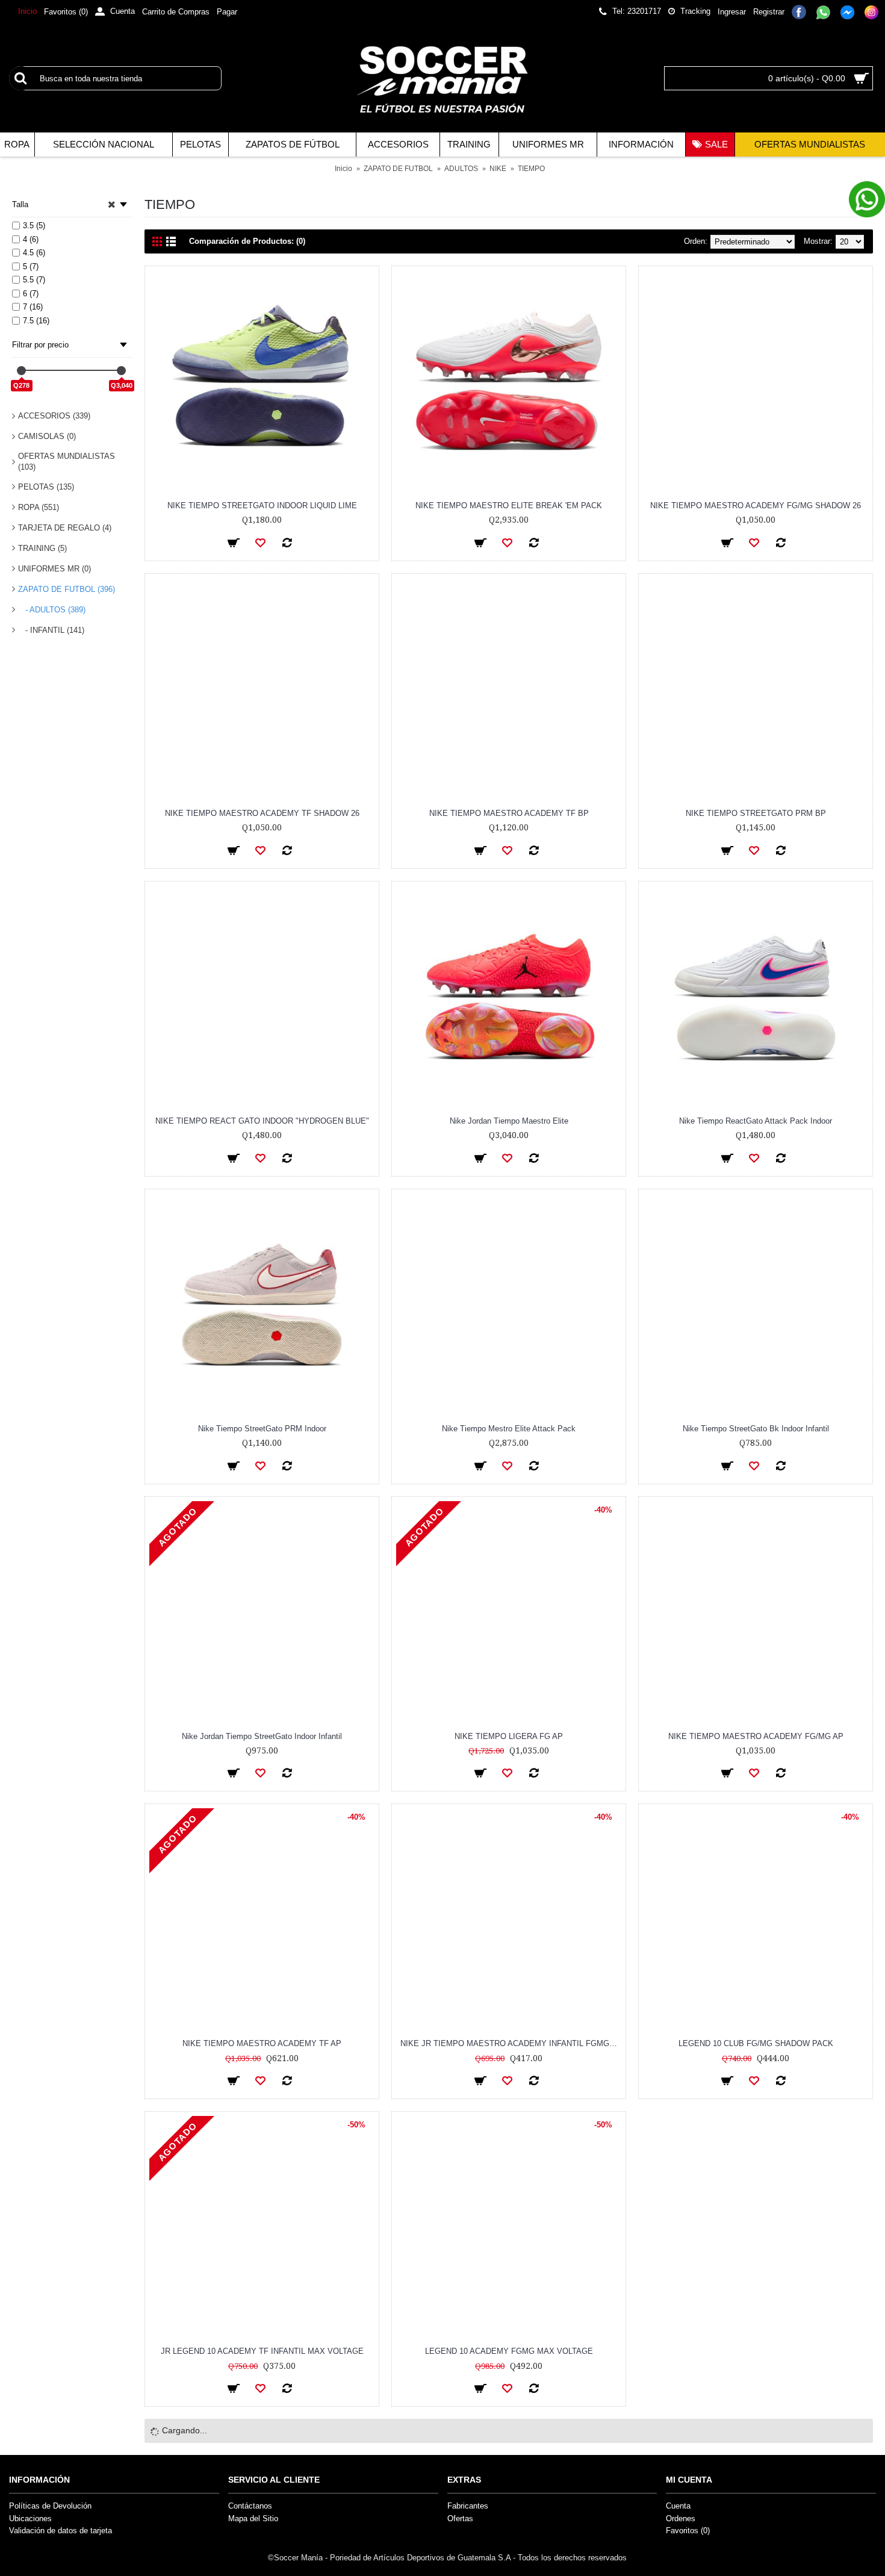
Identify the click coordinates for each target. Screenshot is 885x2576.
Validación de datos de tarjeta (61, 2531)
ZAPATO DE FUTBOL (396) (67, 589)
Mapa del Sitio (253, 2518)
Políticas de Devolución (50, 2506)
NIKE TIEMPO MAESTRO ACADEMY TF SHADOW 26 (262, 813)
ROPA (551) (39, 507)
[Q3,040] (121, 371)
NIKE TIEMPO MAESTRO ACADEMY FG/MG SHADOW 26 (756, 506)
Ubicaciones (30, 2518)
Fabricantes (468, 2506)
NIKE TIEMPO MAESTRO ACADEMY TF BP (509, 813)
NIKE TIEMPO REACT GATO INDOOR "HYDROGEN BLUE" (262, 1121)
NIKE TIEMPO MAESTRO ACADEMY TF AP (262, 2043)
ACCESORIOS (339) (54, 416)
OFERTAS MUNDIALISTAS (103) (67, 462)
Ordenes (681, 2518)
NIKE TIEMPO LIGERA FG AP (509, 1736)
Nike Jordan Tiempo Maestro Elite (509, 1121)
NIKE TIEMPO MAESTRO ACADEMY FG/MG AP (756, 1736)
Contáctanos (250, 2506)
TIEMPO (531, 169)
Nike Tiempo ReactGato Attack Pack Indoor (756, 1121)
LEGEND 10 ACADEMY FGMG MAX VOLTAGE (509, 2351)
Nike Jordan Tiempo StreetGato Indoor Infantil (262, 1736)
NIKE (498, 169)
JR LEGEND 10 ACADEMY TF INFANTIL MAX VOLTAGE (262, 2351)
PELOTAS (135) (46, 487)
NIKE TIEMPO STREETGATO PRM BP (756, 813)
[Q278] (21, 371)
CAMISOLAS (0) (47, 436)
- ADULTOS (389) (52, 610)
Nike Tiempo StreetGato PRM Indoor (262, 1429)
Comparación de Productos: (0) (247, 241)
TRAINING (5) (42, 548)
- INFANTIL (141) (51, 630)
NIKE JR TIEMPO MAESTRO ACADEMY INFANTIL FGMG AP (511, 2043)
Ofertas (460, 2518)
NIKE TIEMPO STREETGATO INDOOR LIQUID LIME (262, 506)
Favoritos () (688, 2531)
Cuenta (678, 2506)
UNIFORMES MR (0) (54, 569)
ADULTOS (461, 169)
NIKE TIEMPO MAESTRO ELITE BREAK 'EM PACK (509, 506)
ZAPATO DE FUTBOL (398, 169)
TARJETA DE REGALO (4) (65, 528)
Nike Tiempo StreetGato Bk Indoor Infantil (756, 1429)
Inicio (343, 169)
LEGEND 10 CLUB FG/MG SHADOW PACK (756, 2043)
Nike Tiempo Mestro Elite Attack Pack (509, 1429)
